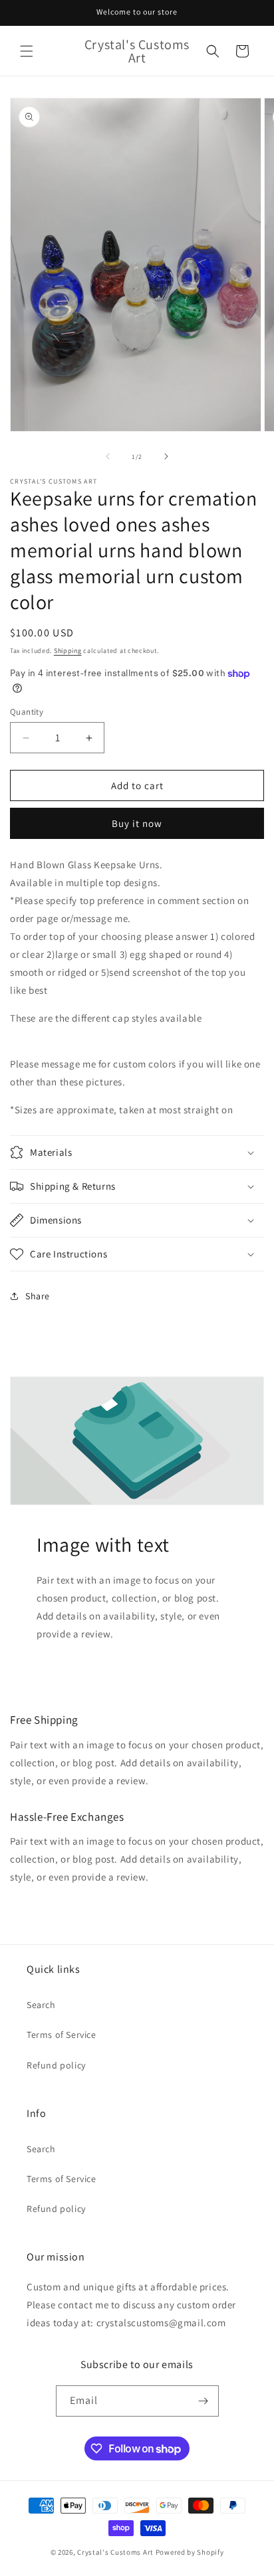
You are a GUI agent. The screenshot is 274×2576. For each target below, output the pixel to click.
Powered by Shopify (190, 2552)
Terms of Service (62, 2035)
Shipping (68, 651)
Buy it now (137, 823)
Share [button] (38, 1296)
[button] (27, 51)
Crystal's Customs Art (115, 2552)
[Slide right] (166, 456)
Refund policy (56, 2065)
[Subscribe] (204, 2401)
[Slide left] (108, 456)
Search (41, 2005)
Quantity (27, 712)
